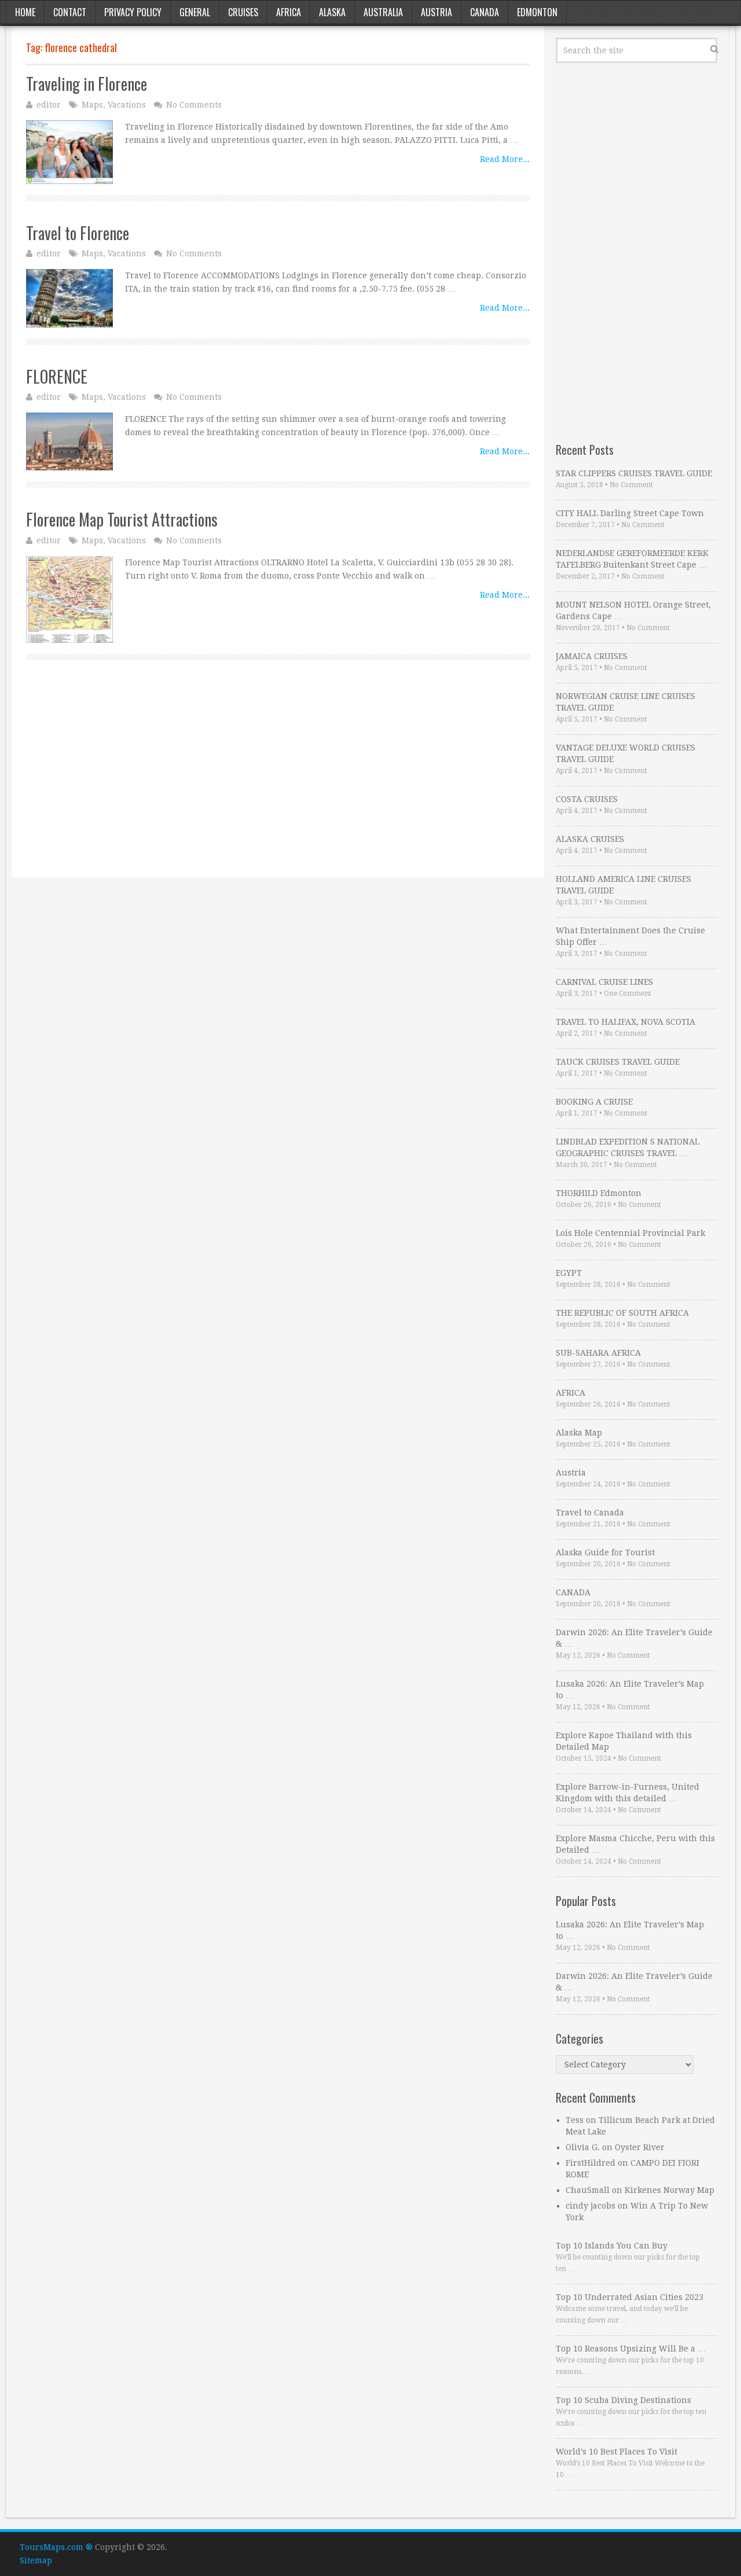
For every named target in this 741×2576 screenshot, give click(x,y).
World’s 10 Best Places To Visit (617, 2452)
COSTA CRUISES (587, 799)
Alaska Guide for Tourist (605, 1552)
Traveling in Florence (87, 84)
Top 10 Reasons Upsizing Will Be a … (631, 2349)
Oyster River (640, 2147)
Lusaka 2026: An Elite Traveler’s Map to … (630, 1690)
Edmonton (537, 12)
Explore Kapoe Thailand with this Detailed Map (624, 1741)
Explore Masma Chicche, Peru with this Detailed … (635, 1844)
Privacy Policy (133, 12)
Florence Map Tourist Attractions (122, 519)
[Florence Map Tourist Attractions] (69, 599)
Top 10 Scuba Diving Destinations (623, 2400)
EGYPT (569, 1273)
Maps (92, 105)
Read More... (505, 159)
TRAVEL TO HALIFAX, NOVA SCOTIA (626, 1022)
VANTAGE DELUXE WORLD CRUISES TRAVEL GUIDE (626, 753)
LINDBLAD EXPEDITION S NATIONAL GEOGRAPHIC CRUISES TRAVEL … (628, 1147)
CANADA (573, 1592)
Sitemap (36, 2560)
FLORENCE (57, 376)
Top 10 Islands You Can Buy (612, 2246)
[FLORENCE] (69, 441)
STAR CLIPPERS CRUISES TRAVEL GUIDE (634, 473)
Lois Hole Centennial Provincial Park (630, 1233)
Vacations (127, 105)
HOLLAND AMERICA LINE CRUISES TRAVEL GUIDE (623, 885)
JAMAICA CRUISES (592, 656)
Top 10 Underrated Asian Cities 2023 (630, 2297)
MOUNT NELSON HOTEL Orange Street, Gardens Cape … (633, 610)
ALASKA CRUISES (590, 839)
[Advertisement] (278, 782)
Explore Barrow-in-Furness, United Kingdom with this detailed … (628, 1793)
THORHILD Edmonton (599, 1193)
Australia (383, 12)
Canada (485, 12)
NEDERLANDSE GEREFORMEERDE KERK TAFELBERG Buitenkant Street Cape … (632, 559)
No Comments (194, 105)
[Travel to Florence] (69, 298)
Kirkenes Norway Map (670, 2190)
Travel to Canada (590, 1513)
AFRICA (571, 1393)
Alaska (332, 12)
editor (49, 105)
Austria (436, 12)
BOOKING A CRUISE (594, 1102)
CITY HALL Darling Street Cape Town (630, 513)
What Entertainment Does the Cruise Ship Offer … (630, 936)
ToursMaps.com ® (56, 2547)
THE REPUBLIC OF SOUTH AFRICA (622, 1313)
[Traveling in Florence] (69, 152)
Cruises (243, 12)
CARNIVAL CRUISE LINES (604, 982)
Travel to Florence (78, 233)
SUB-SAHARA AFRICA (598, 1353)
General (195, 12)
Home (25, 12)
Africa (289, 12)
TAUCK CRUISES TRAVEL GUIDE (618, 1062)
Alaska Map (579, 1433)
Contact (70, 12)
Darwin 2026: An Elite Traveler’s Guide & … (634, 1638)
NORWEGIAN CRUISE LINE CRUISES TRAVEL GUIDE (626, 702)
